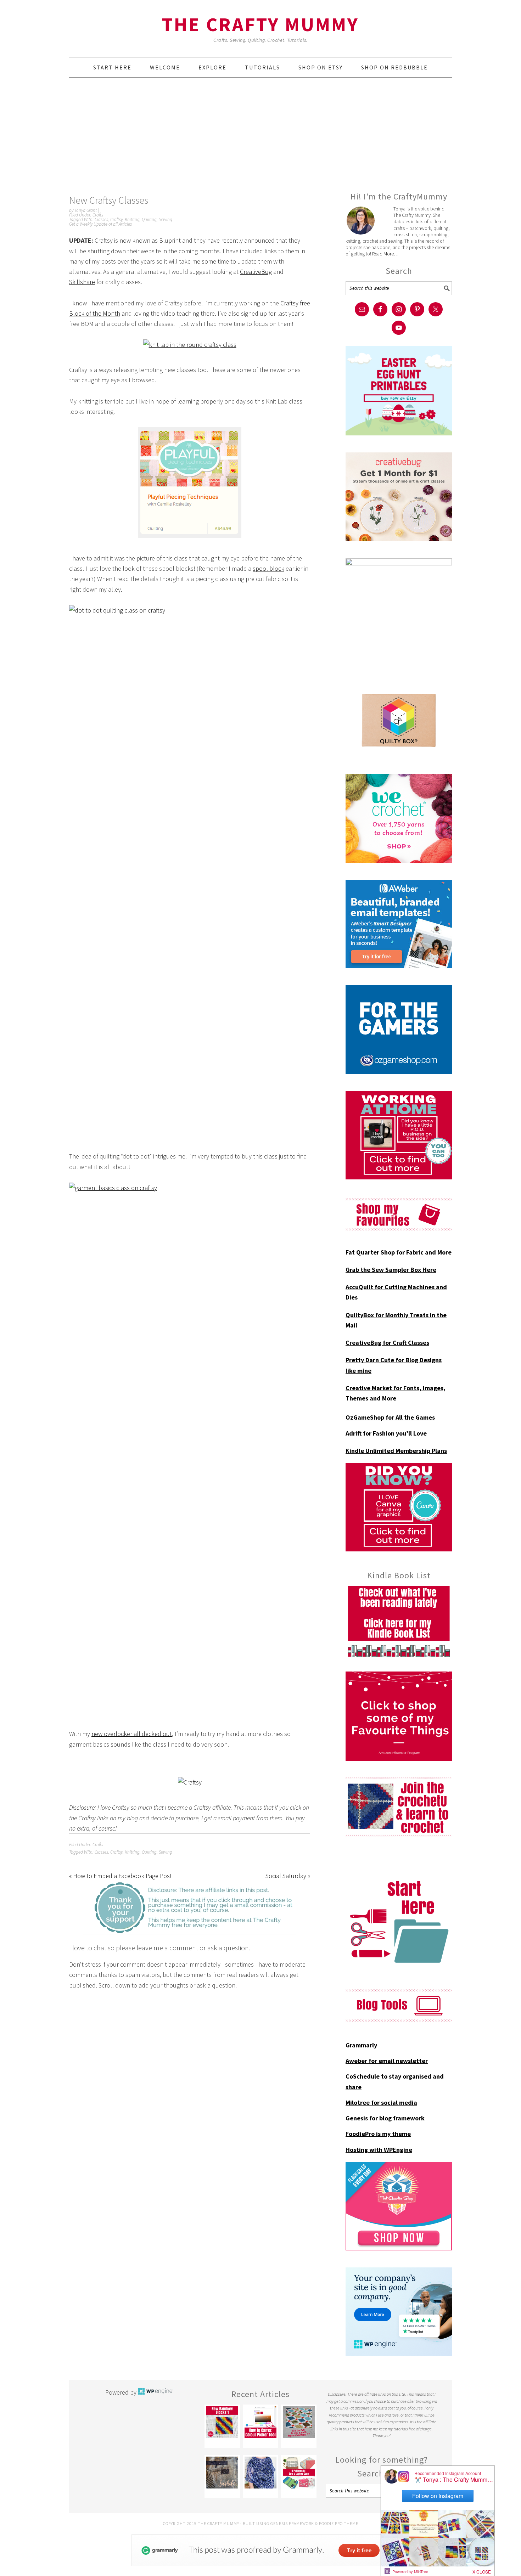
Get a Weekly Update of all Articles (100, 224)
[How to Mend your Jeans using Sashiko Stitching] (222, 2473)
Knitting (132, 219)
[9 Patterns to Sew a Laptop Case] (299, 2473)
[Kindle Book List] (399, 1621)
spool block (268, 568)
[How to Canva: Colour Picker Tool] (260, 2422)
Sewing (166, 219)
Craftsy (116, 219)
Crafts (98, 215)
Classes (101, 219)
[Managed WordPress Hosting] (156, 2392)
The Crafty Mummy (260, 24)
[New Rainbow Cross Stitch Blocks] (222, 2422)
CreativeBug (256, 272)
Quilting (149, 219)
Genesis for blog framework (385, 2118)
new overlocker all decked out (132, 1734)
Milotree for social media (381, 2102)
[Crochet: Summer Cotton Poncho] (260, 2473)
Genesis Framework (292, 2523)
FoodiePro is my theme (378, 2134)
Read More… (385, 254)
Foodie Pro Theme (339, 2523)
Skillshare (82, 282)
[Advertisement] (260, 134)
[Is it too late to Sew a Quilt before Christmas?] (299, 2422)
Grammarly (361, 2045)
